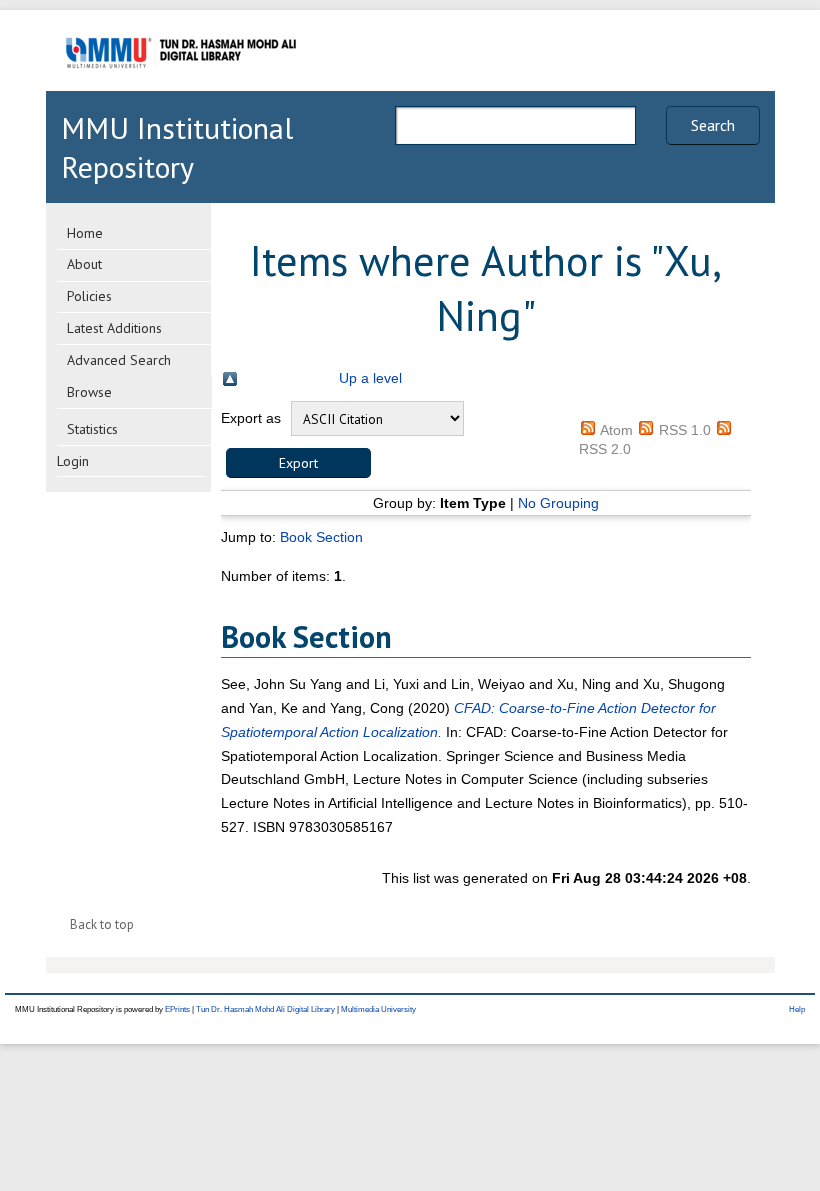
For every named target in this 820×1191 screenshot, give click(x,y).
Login (73, 461)
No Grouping (558, 503)
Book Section (321, 537)
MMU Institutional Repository (177, 147)
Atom (616, 430)
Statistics (92, 429)
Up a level (370, 378)
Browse (89, 392)
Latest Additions (114, 328)
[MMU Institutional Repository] (181, 87)
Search (713, 125)
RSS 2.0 (605, 449)
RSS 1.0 (685, 430)
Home (85, 233)
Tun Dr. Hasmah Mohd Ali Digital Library (265, 1009)
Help (797, 1009)
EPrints (177, 1009)
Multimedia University (378, 1009)
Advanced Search (119, 360)
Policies (89, 296)
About (84, 264)
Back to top (102, 924)
